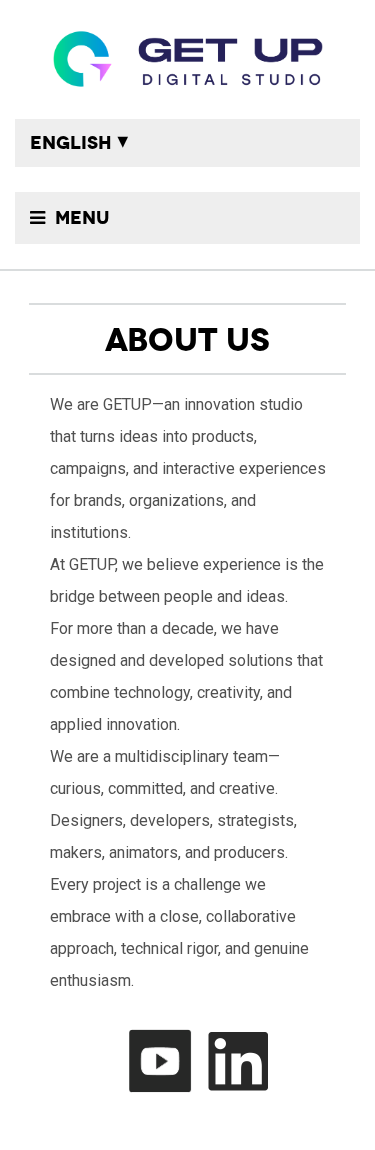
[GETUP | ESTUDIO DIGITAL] (187, 59)
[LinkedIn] (243, 1060)
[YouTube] (165, 1060)
